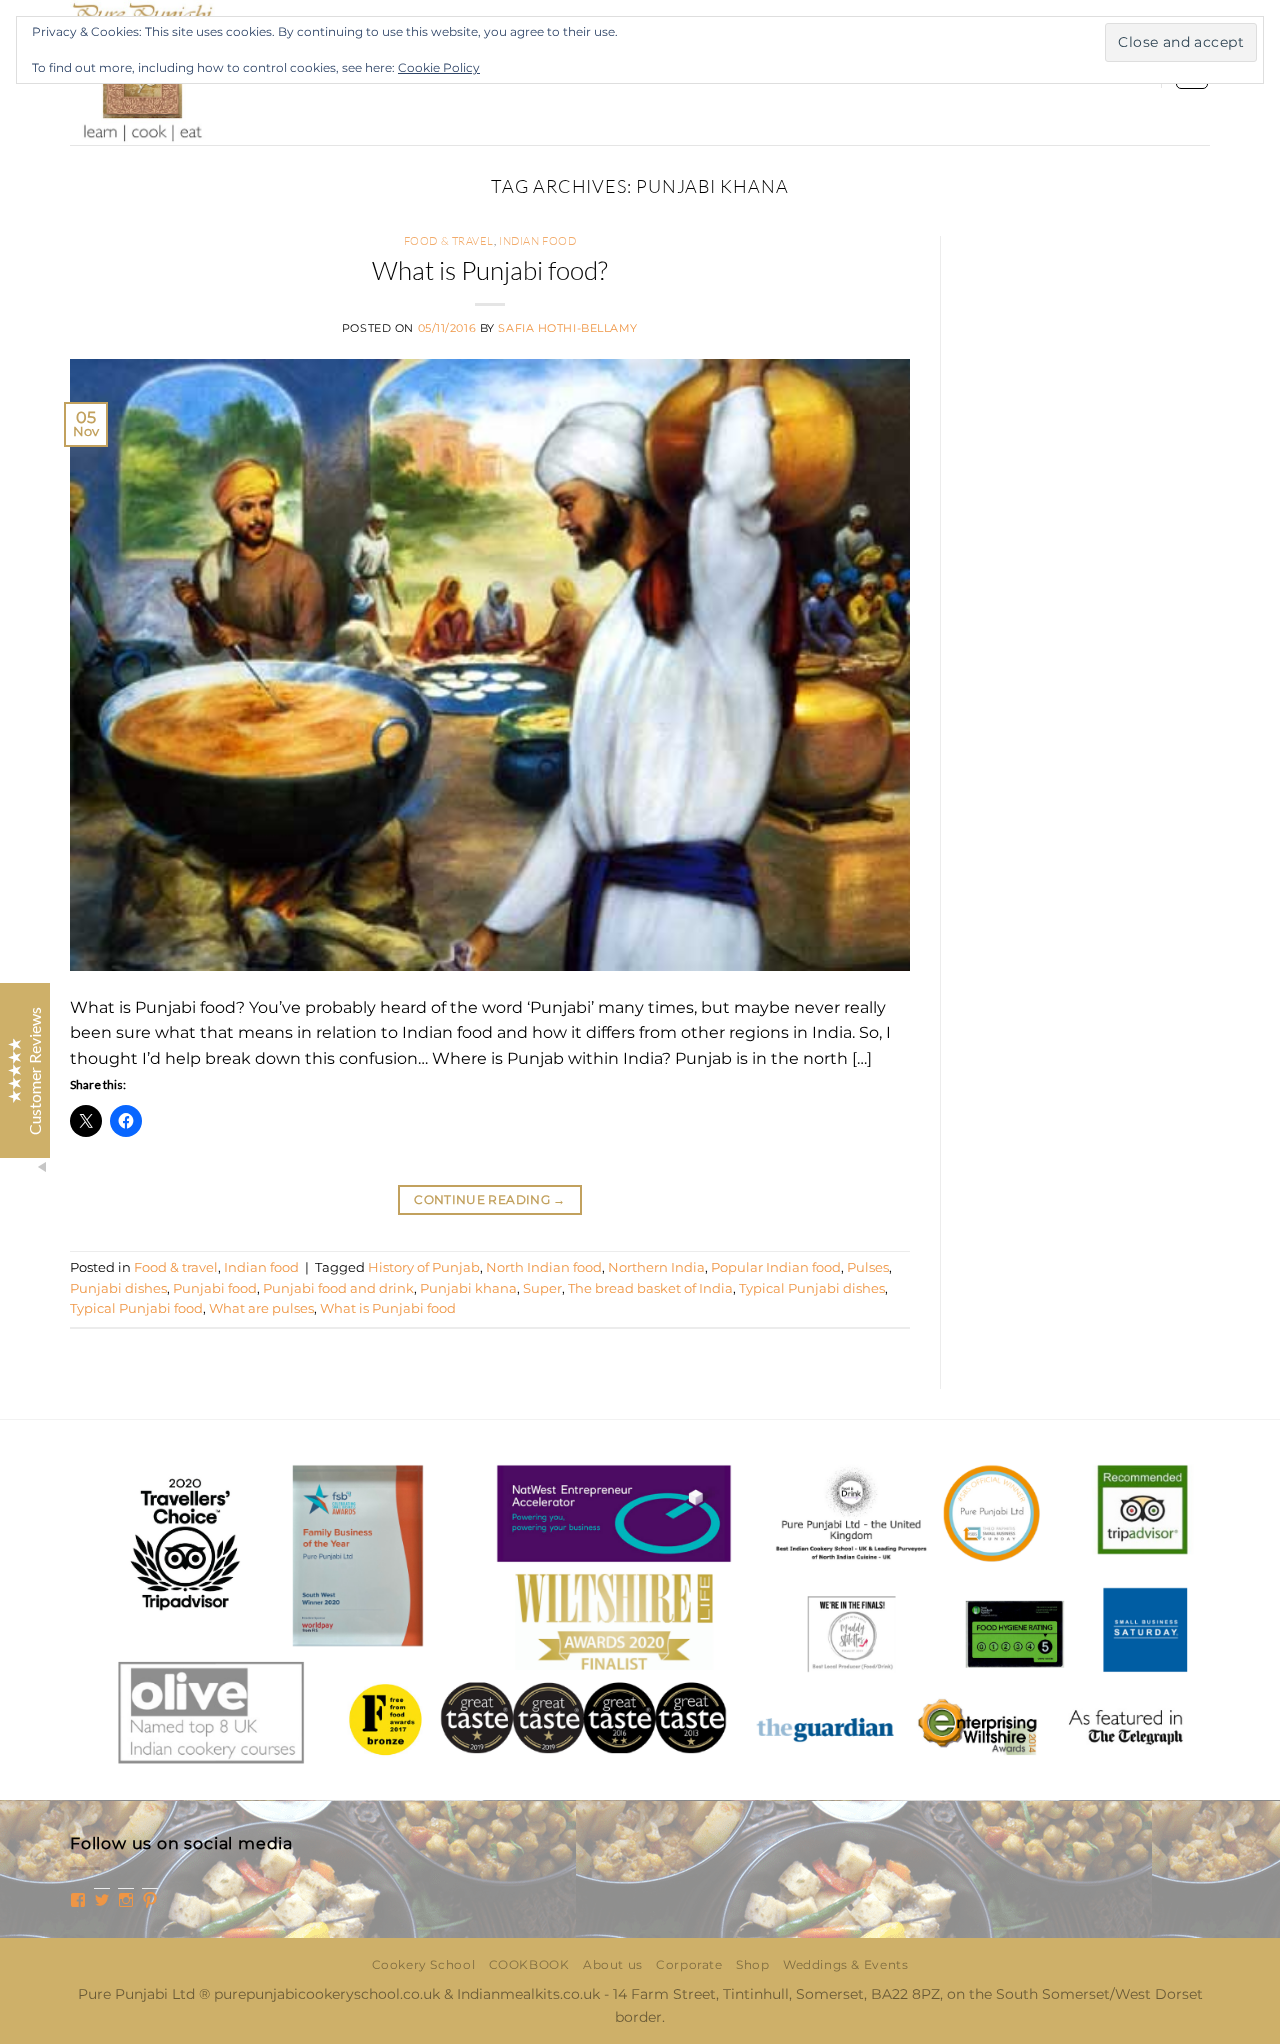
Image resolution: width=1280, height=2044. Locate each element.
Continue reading (490, 1199)
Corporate (689, 1964)
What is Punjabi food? (490, 270)
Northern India (656, 1267)
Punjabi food (215, 1288)
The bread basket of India (650, 1288)
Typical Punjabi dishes (812, 1288)
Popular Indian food (776, 1267)
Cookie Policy (439, 67)
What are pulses (261, 1308)
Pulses (868, 1267)
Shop (752, 1964)
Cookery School (424, 1964)
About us (613, 1964)
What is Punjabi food (388, 1308)
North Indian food (544, 1267)
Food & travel (449, 241)
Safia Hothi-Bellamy (568, 328)
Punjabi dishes (118, 1288)
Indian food (537, 241)
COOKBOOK (529, 1964)
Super (542, 1288)
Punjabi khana (468, 1288)
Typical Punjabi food (136, 1308)
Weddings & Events (845, 1964)
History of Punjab (424, 1267)
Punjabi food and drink (338, 1288)
